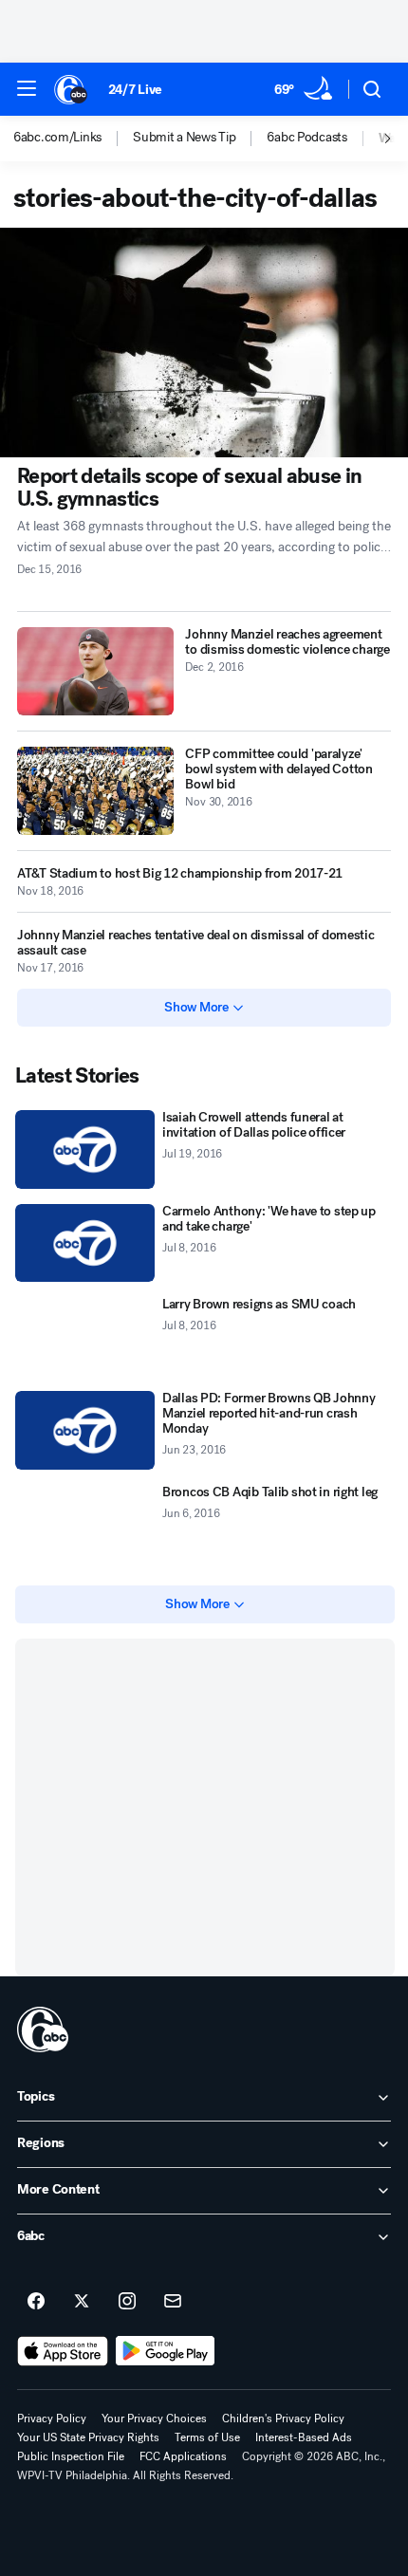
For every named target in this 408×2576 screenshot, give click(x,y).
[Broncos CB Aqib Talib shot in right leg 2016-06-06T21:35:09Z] (85, 1524)
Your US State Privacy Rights (88, 2437)
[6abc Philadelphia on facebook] (36, 2302)
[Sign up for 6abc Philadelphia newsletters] (173, 2302)
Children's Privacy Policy (283, 2418)
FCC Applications (183, 2456)
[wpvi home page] (43, 2029)
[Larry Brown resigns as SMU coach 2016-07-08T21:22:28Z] (85, 1336)
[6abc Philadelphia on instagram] (127, 2302)
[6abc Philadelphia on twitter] (82, 2302)
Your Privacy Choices (154, 2418)
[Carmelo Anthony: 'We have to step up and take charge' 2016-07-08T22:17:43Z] (85, 1243)
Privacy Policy (52, 2418)
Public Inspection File (71, 2456)
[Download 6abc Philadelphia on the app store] (63, 2351)
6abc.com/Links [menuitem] (57, 138)
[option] (73, 139)
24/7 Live (135, 90)
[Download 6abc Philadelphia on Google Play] (166, 2351)
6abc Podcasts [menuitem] (306, 138)
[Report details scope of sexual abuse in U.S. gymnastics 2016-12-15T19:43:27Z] (204, 343)
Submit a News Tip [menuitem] (184, 138)
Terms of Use (207, 2437)
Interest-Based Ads (304, 2437)
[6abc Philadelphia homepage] (72, 89)
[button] (27, 88)
